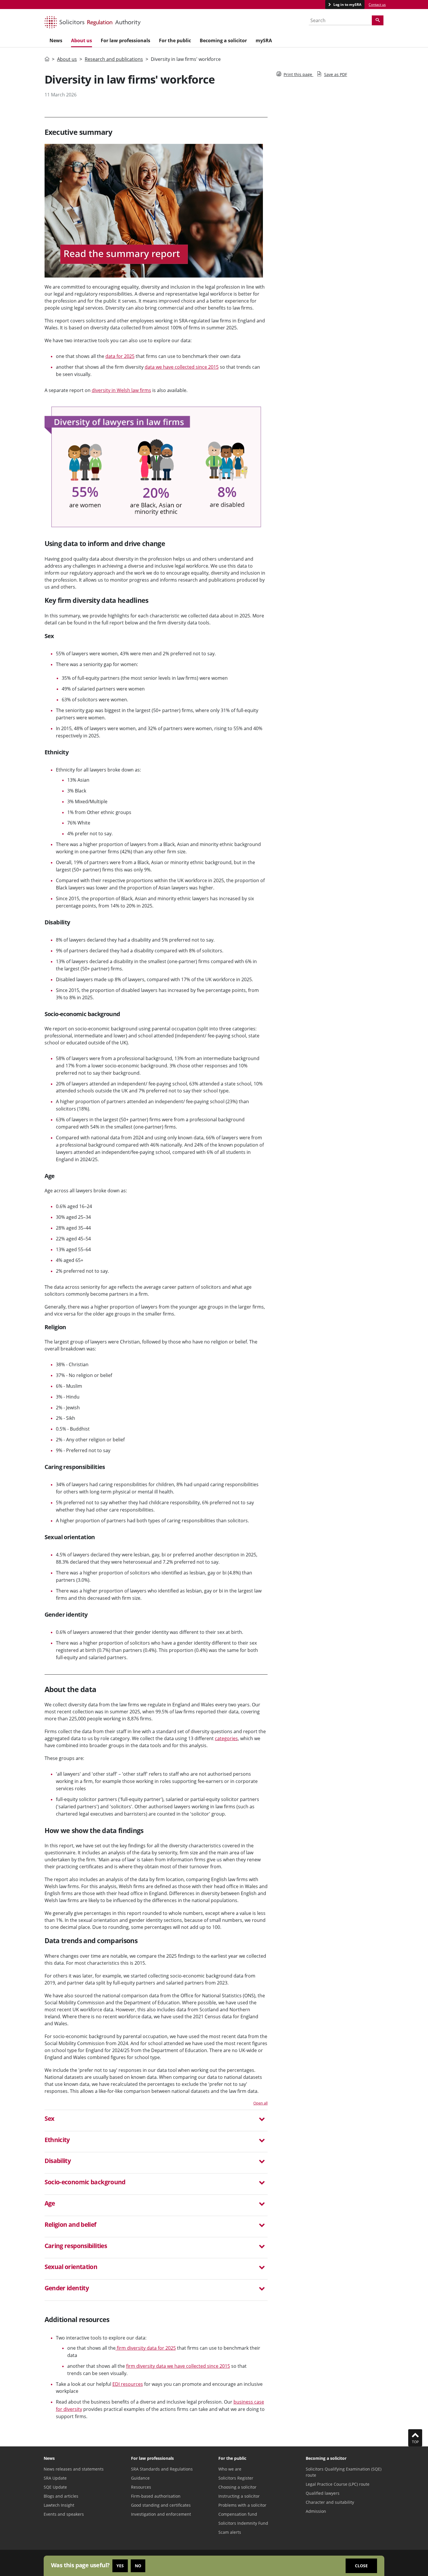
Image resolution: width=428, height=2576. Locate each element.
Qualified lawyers (323, 2493)
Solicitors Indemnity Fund (243, 2523)
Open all (260, 2103)
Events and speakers (64, 2514)
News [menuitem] (56, 40)
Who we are (230, 2469)
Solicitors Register (236, 2478)
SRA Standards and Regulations (162, 2469)
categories (226, 1738)
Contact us (377, 5)
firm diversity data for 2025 (146, 2348)
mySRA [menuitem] (264, 40)
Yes (120, 2566)
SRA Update (55, 2478)
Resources (141, 2487)
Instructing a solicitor (239, 2496)
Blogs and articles (61, 2496)
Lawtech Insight (59, 2505)
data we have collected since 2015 (182, 367)
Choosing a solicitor (237, 2487)
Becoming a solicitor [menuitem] (223, 40)
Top (415, 2442)
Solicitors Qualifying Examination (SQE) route (344, 2472)
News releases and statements (74, 2469)
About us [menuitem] (82, 40)
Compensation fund (238, 2514)
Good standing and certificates (161, 2505)
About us (67, 59)
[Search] (378, 20)
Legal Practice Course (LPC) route (338, 2484)
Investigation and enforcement (161, 2514)
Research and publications (114, 59)
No (138, 2566)
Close (361, 2566)
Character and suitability (330, 2502)
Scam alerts (230, 2532)
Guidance (140, 2478)
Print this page (298, 74)
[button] (156, 2119)
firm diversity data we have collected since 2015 (178, 2366)
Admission (316, 2511)
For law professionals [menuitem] (125, 40)
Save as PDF (336, 74)
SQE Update (55, 2487)
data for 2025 (120, 356)
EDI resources (128, 2384)
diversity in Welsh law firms (121, 390)
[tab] (156, 2121)
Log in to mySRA (347, 5)
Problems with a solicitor (242, 2505)
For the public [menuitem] (175, 40)
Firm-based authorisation (156, 2496)
